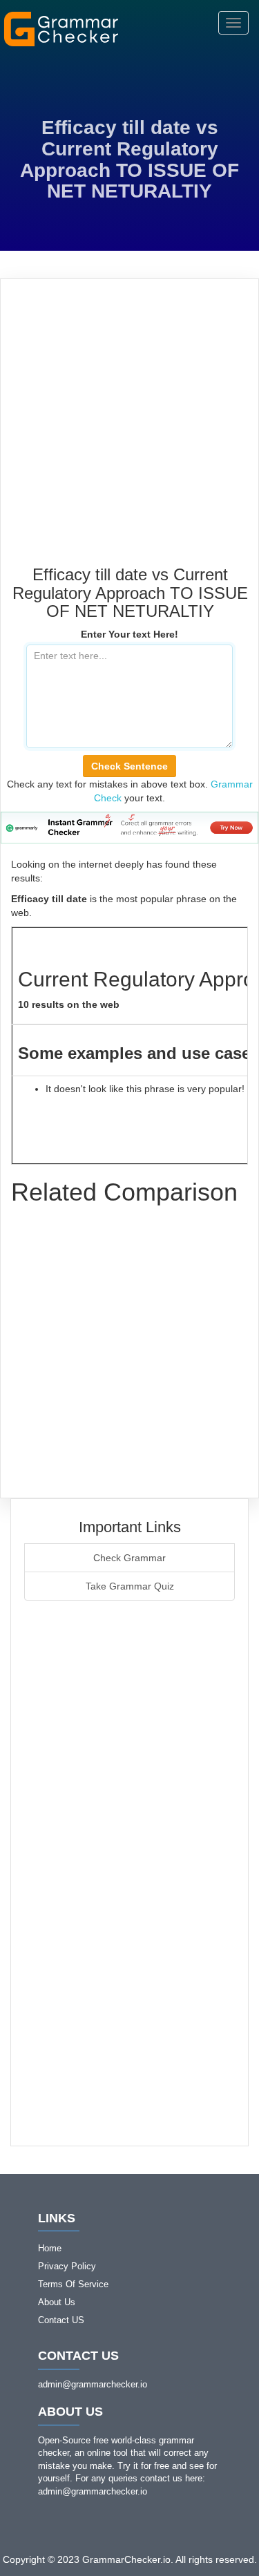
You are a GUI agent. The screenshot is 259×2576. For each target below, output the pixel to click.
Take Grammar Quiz (130, 1586)
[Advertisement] (129, 429)
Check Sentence (129, 766)
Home (50, 2248)
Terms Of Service (73, 2284)
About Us (57, 2302)
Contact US (61, 2320)
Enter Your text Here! (129, 634)
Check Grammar (129, 1558)
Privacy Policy (67, 2266)
